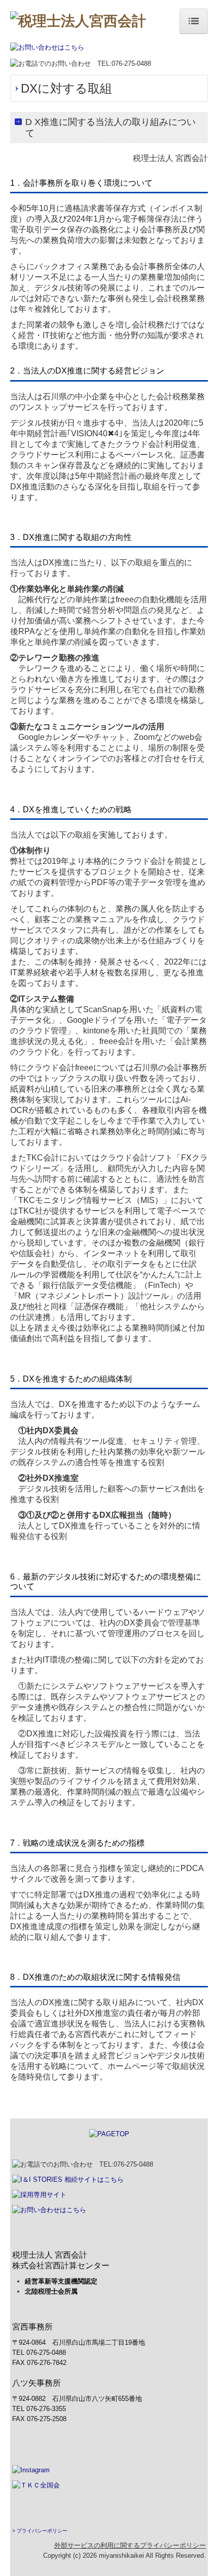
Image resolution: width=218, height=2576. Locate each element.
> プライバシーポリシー (40, 2531)
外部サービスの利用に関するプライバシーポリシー (130, 2545)
